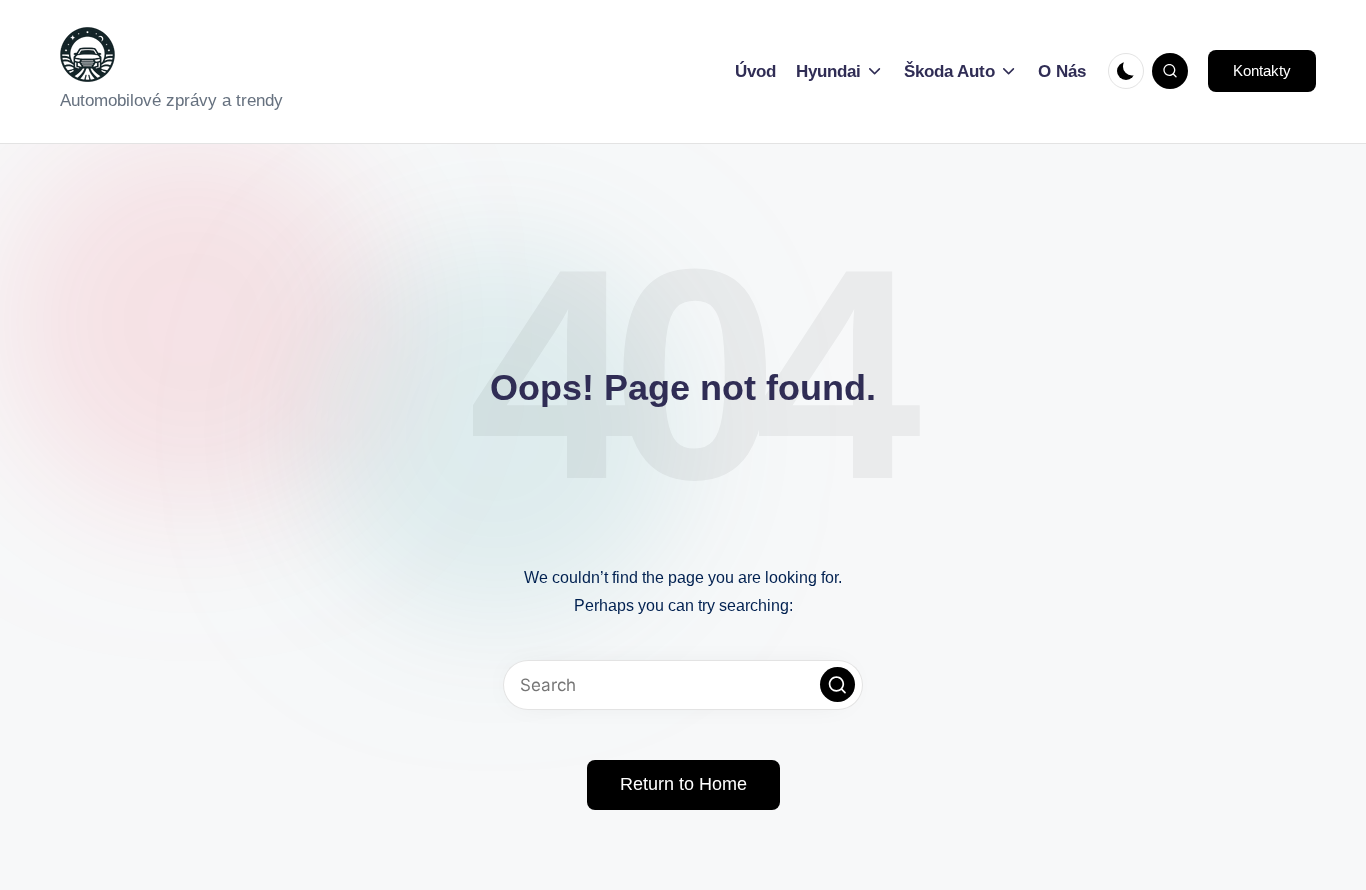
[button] (1262, 71)
